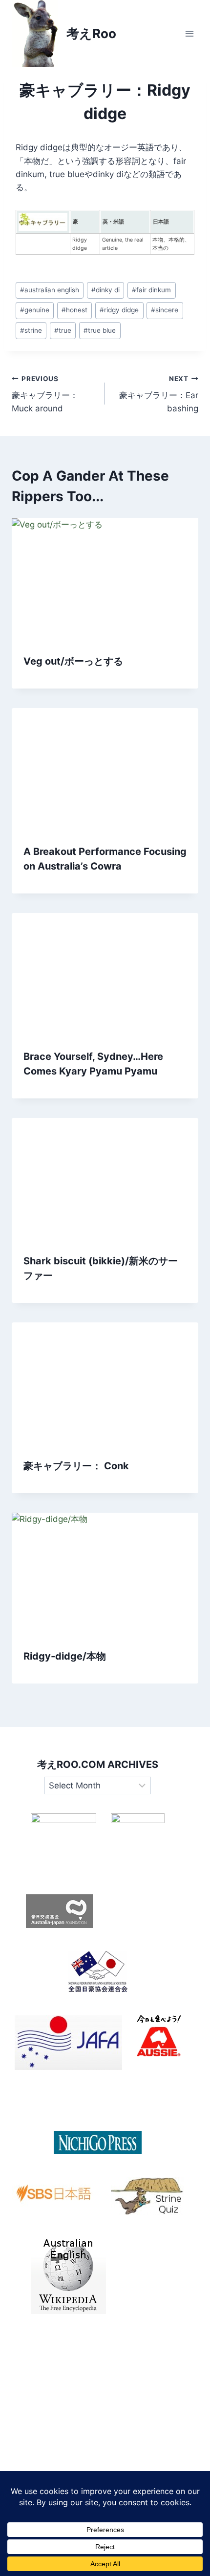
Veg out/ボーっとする (73, 661)
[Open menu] (189, 33)
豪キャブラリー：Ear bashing (159, 394)
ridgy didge (119, 310)
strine (31, 330)
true (63, 330)
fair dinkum (151, 290)
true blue (100, 330)
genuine (35, 310)
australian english (50, 290)
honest (74, 310)
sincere (165, 310)
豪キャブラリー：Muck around (45, 394)
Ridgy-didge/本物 (65, 1656)
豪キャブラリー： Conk (76, 1466)
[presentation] (105, 580)
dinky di (105, 290)
